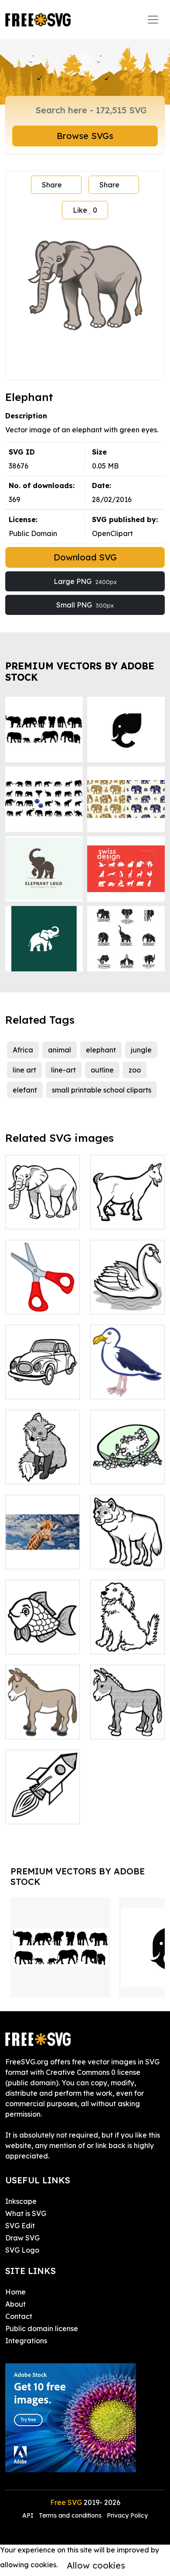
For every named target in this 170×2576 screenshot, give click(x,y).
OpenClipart (112, 533)
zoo (135, 1070)
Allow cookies (96, 2565)
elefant (25, 1090)
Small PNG (85, 605)
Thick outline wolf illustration (128, 1552)
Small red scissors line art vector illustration (42, 1286)
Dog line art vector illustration (127, 1632)
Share (52, 185)
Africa (23, 1050)
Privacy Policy (127, 2515)
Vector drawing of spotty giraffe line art (42, 1547)
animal (59, 1050)
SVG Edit (20, 2226)
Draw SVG (22, 2238)
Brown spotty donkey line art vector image (43, 1717)
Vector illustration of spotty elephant (42, 1207)
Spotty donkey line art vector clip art (127, 1717)
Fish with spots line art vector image (43, 1632)
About (15, 2304)
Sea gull (114, 1387)
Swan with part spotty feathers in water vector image (127, 1286)
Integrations (26, 2341)
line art (24, 1070)
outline (102, 1070)
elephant (101, 1050)
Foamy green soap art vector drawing (127, 1462)
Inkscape (21, 2201)
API (29, 2515)
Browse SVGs (85, 136)
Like (85, 210)
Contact (19, 2316)
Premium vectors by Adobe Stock (80, 671)
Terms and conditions (70, 2515)
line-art (63, 1070)
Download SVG (85, 557)
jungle (141, 1050)
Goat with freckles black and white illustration (128, 1201)
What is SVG (26, 2213)
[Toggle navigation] (153, 20)
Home (15, 2292)
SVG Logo (22, 2250)
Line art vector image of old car (43, 1377)
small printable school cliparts (102, 1090)
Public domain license (42, 2328)
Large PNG (85, 581)
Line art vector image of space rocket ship (42, 1802)
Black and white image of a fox (42, 1467)
